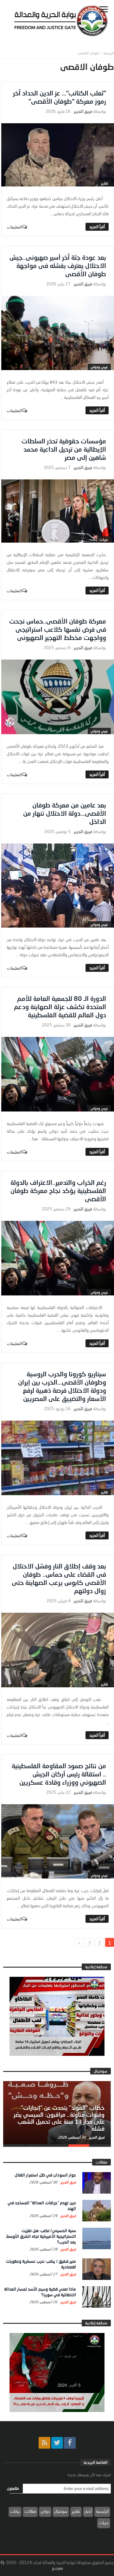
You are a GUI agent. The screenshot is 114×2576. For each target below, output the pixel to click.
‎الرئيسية (109, 53)
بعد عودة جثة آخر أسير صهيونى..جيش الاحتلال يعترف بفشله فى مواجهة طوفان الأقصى (58, 265)
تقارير (104, 183)
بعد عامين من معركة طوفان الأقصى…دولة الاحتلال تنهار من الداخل (65, 813)
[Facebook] (70, 2443)
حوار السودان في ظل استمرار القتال (45, 2175)
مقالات (30, 2511)
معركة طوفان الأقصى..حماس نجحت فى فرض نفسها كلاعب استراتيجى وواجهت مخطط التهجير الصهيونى (58, 629)
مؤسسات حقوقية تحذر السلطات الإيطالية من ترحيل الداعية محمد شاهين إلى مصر (64, 449)
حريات (104, 539)
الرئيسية (102, 2511)
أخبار (88, 2511)
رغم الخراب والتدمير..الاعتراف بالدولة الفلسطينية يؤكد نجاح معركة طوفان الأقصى (58, 1191)
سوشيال (61, 2511)
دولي (45, 2511)
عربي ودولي (99, 367)
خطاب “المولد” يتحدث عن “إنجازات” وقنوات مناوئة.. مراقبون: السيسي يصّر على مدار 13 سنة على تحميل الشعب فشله (59, 2118)
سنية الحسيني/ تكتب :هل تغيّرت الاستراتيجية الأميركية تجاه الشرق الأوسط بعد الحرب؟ (41, 2236)
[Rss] (44, 2443)
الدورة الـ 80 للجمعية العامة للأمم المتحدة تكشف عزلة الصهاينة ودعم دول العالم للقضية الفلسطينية (60, 1007)
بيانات (15, 2511)
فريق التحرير (83, 111)
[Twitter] (57, 2443)
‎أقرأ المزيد (97, 227)
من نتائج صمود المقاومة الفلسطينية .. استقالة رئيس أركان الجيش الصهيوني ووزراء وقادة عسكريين (59, 1774)
